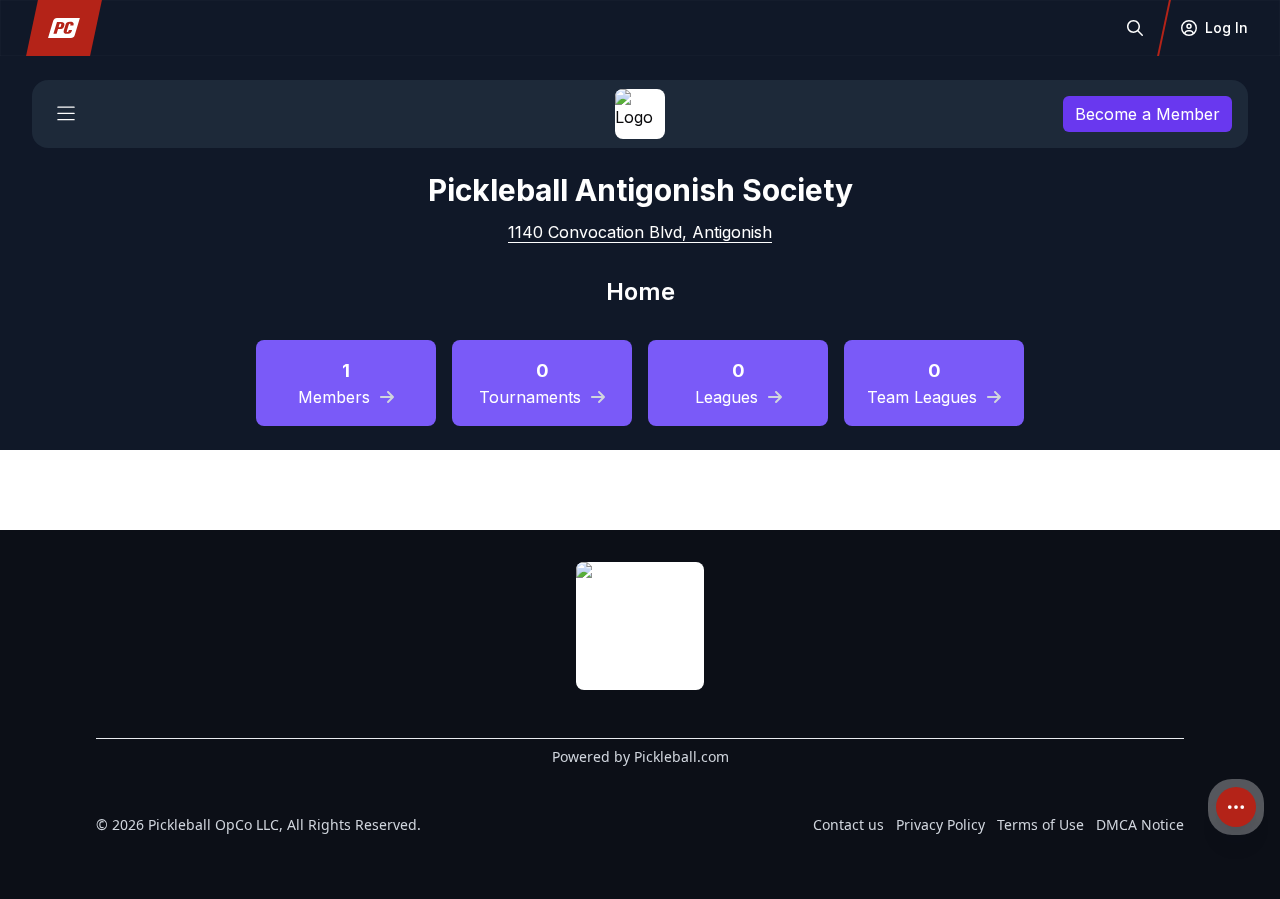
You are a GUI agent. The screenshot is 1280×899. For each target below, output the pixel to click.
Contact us (848, 824)
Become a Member (1147, 114)
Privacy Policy (940, 824)
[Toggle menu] (66, 114)
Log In (1226, 27)
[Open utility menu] (1236, 807)
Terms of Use (1040, 824)
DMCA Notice (1140, 824)
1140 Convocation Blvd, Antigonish (640, 232)
